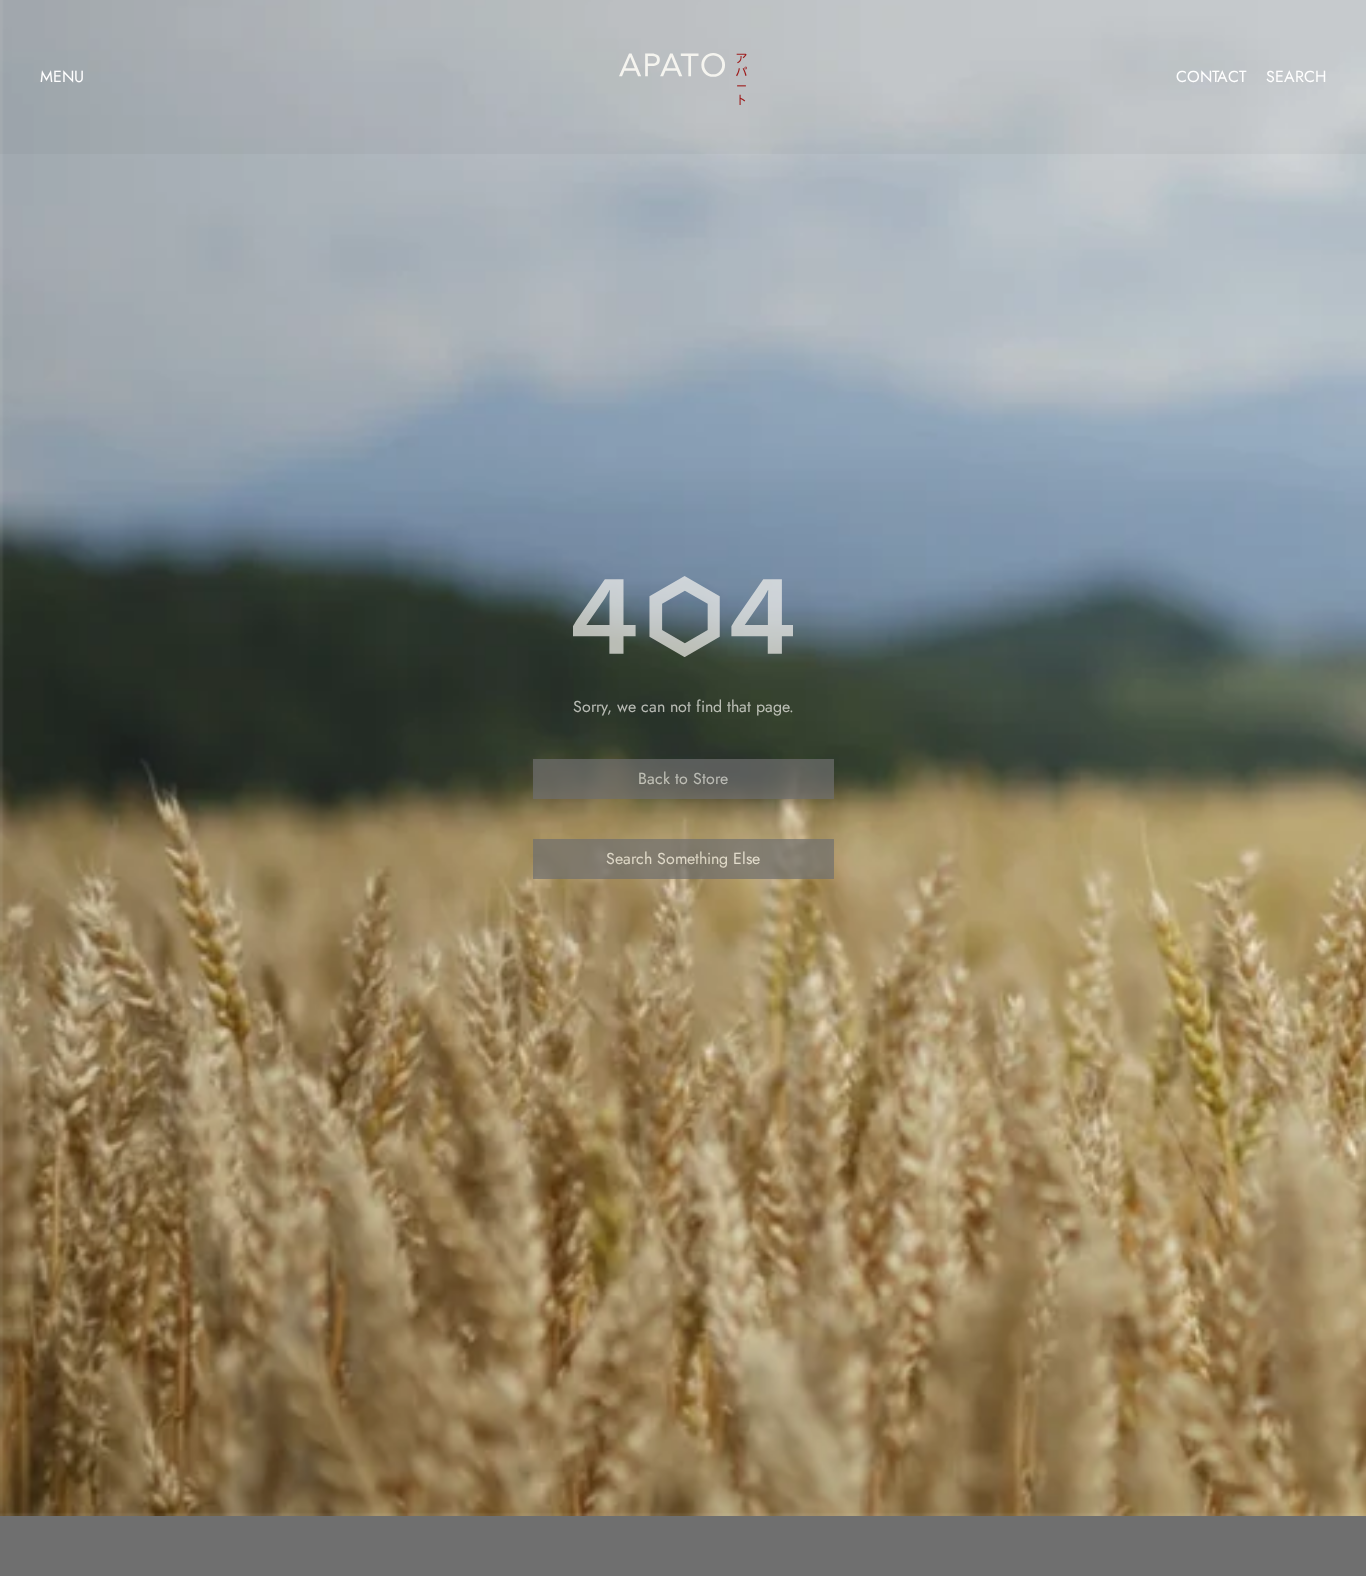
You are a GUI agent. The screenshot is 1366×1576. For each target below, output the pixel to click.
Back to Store (683, 778)
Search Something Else (683, 858)
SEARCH (1296, 77)
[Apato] (683, 72)
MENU (62, 76)
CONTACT (1211, 77)
